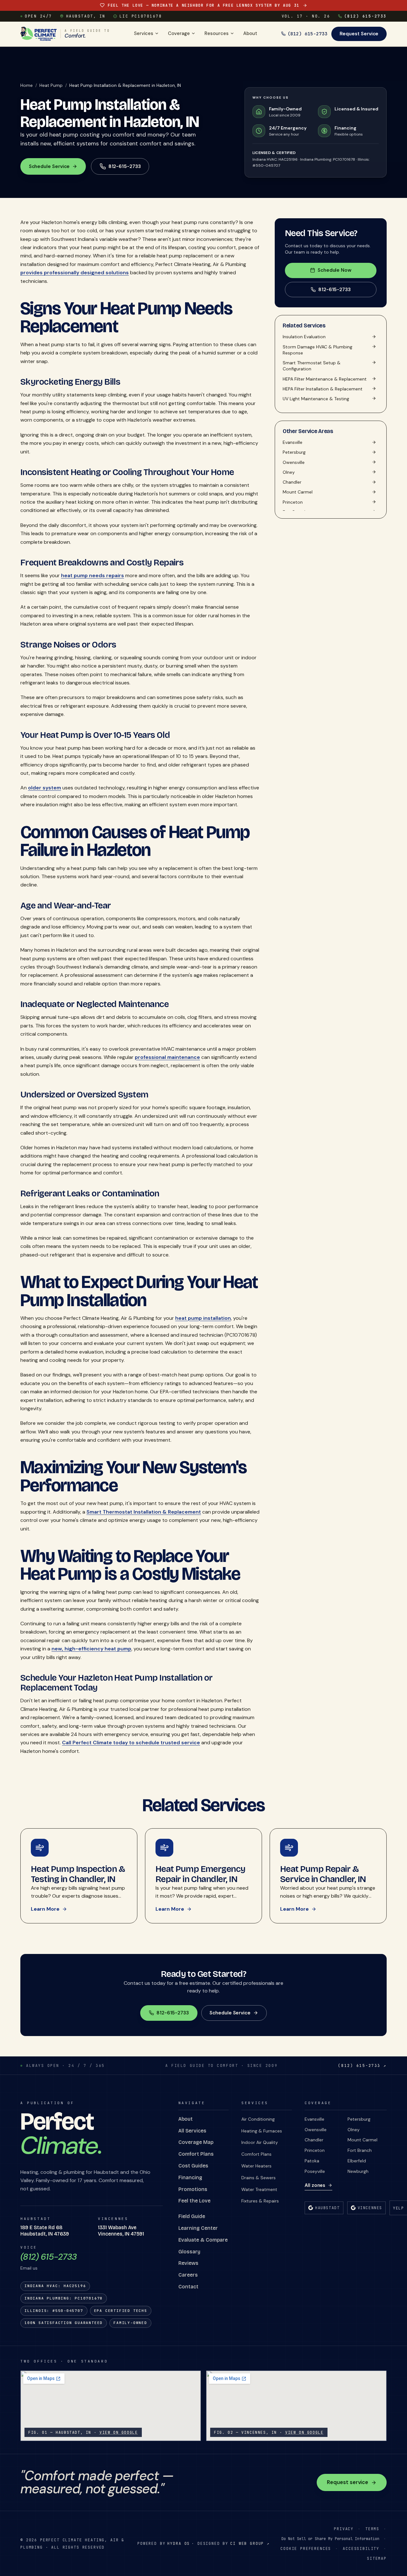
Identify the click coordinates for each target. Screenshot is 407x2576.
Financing (190, 2177)
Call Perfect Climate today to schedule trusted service (131, 1743)
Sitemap (377, 2558)
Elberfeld (357, 2161)
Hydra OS (179, 2543)
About (250, 33)
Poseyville (315, 2171)
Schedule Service (49, 166)
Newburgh (358, 2171)
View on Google (119, 2432)
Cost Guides (193, 2166)
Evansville (314, 2119)
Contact (188, 2287)
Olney (354, 2130)
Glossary (189, 2252)
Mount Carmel (362, 2140)
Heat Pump (51, 85)
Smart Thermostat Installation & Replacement (144, 1512)
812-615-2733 (335, 289)
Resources (217, 33)
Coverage (179, 33)
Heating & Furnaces (262, 2131)
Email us (29, 2268)
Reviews (188, 2263)
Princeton (315, 2150)
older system (45, 788)
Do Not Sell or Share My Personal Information (330, 2539)
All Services (192, 2131)
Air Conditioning (258, 2119)
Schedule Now (335, 270)
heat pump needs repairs (93, 575)
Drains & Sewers (259, 2178)
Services (144, 33)
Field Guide (192, 2216)
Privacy (344, 2529)
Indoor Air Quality (260, 2142)
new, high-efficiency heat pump (91, 1649)
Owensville (316, 2130)
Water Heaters (256, 2166)
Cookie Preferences (306, 2548)
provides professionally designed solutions (75, 273)
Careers (188, 2275)
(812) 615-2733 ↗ (362, 2065)
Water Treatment (259, 2189)
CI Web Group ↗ (250, 2543)
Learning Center (198, 2228)
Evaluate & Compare (203, 2240)
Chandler (314, 2140)
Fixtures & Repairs (260, 2201)
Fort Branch (360, 2150)
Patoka (312, 2161)
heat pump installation (203, 1318)
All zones (315, 2185)
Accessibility (361, 2548)
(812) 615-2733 (366, 16)
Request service (348, 2482)
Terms (372, 2529)
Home (27, 85)
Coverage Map (196, 2142)
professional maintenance (167, 1057)
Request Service (359, 34)
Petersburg (359, 2119)
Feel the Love (194, 2201)
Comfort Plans (196, 2154)
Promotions (193, 2189)
